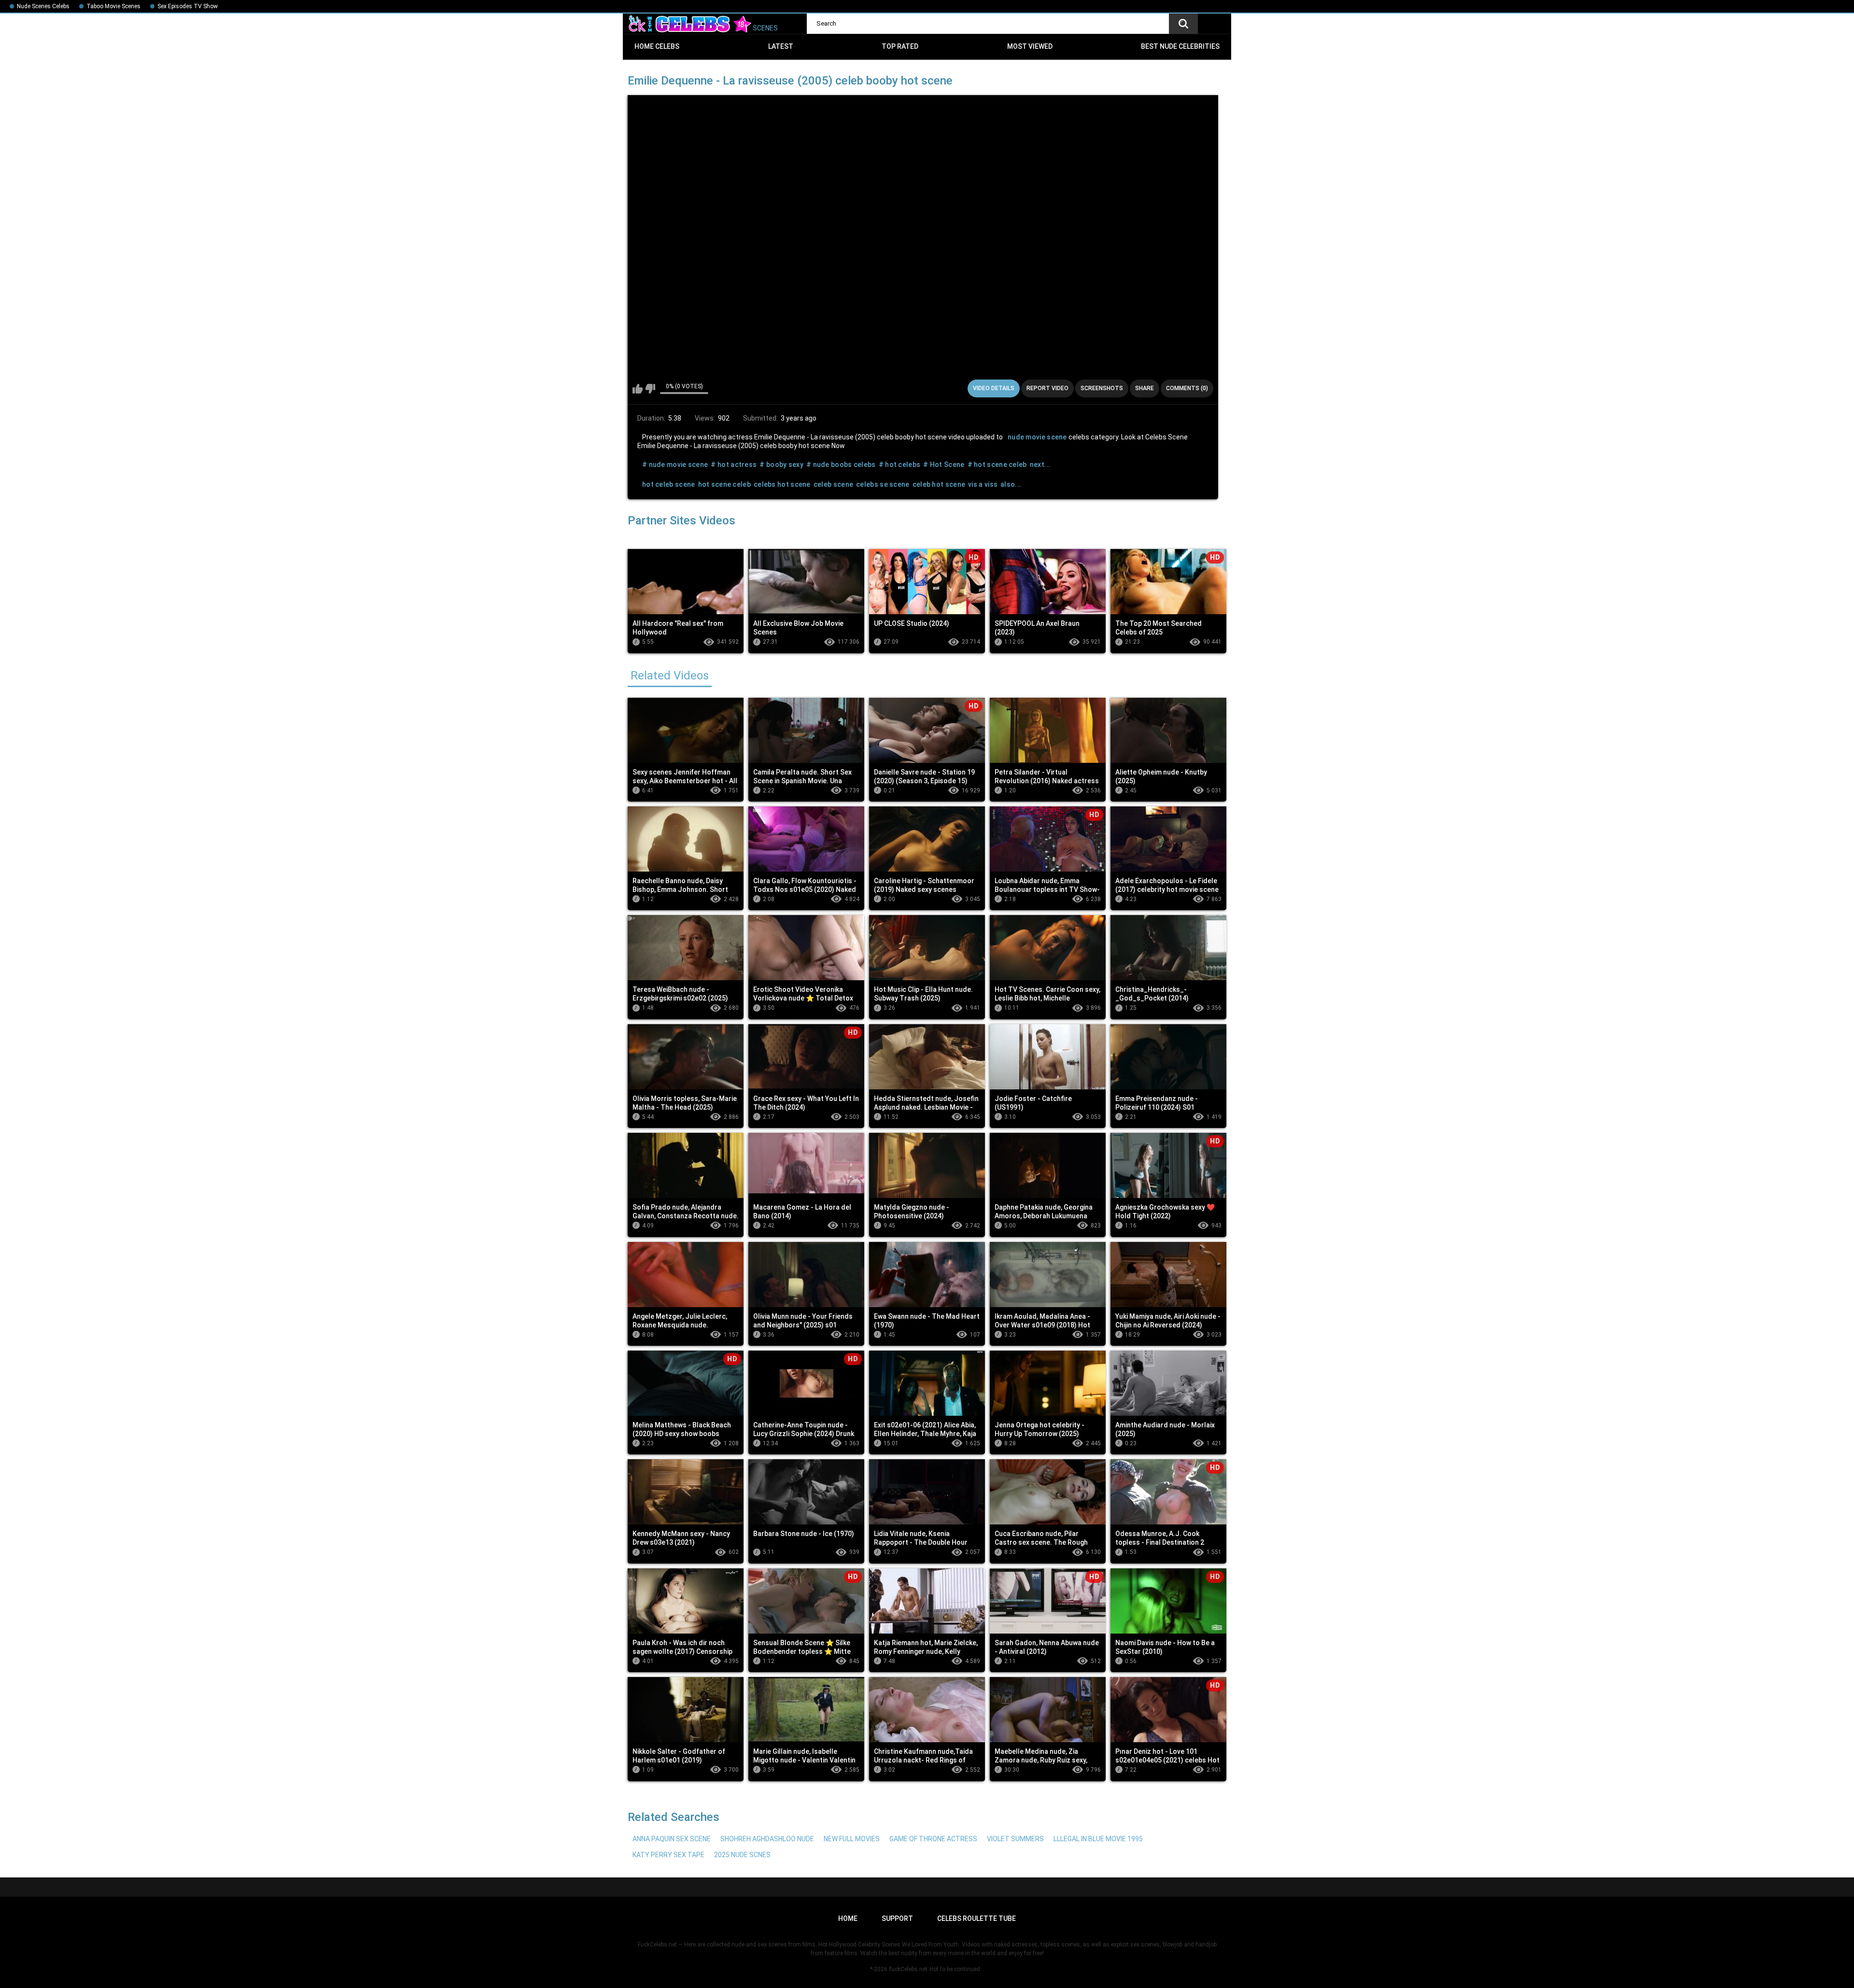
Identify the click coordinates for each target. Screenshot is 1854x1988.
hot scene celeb (725, 484)
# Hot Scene (944, 465)
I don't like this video (650, 389)
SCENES (765, 28)
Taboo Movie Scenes (113, 6)
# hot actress (734, 465)
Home (848, 1918)
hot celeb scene (669, 484)
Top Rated (900, 46)
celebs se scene (883, 484)
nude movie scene (1037, 437)
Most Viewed (1030, 46)
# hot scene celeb (997, 465)
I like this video (638, 389)
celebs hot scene (782, 484)
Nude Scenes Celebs (43, 6)
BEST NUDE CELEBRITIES (1180, 46)
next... (1040, 465)
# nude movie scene (675, 465)
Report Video (1047, 388)
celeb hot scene (939, 484)
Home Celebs (657, 46)
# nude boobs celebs (841, 465)
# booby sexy (781, 465)
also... (1011, 484)
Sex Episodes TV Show (188, 6)
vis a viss (983, 484)
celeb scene (833, 484)
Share (1145, 388)
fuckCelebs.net (908, 1969)
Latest (781, 46)
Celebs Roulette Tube (976, 1918)
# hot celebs (900, 465)
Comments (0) (1187, 388)
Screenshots (1102, 388)
